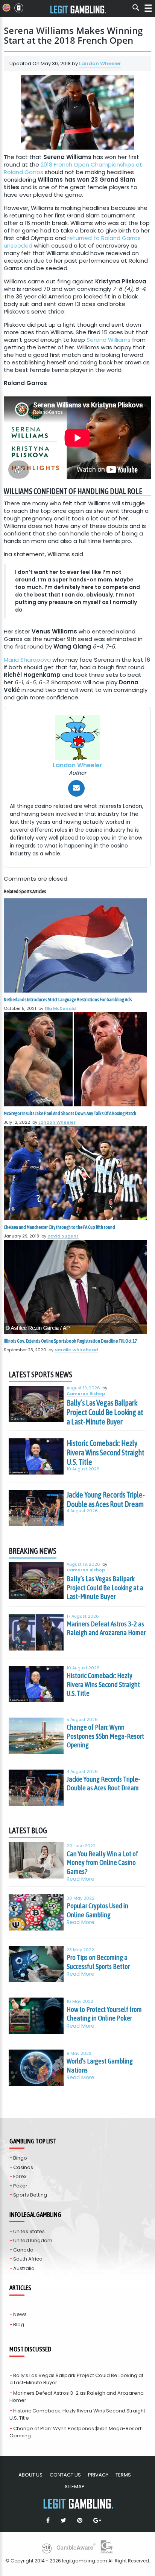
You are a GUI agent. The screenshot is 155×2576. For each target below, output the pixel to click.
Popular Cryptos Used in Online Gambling (97, 1910)
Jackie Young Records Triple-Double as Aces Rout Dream (106, 1499)
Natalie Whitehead (76, 1350)
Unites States (29, 2231)
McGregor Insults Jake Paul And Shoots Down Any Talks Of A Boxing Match (70, 1113)
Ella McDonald (60, 1008)
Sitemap (75, 2487)
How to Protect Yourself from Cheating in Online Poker (104, 2014)
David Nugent (63, 1236)
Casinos (23, 2167)
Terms (123, 2475)
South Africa (28, 2259)
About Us (30, 2475)
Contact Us (65, 2475)
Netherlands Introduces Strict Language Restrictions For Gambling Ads (68, 1000)
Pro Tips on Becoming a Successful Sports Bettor (98, 1962)
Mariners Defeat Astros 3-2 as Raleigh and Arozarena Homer (106, 1628)
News (20, 2314)
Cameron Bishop (86, 1394)
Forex (20, 2176)
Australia (24, 2268)
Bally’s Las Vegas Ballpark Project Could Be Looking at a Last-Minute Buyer (105, 1412)
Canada (23, 2250)
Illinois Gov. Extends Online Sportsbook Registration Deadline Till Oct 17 (70, 1341)
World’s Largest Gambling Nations (100, 2065)
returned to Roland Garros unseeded (72, 242)
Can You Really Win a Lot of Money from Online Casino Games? (102, 1862)
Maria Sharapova (27, 660)
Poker (20, 2186)
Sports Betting (30, 2195)
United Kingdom (33, 2240)
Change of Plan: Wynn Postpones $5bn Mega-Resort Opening (105, 1736)
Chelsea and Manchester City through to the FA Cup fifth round (59, 1227)
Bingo (20, 2158)
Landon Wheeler (100, 63)
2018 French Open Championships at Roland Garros (73, 168)
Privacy (98, 2475)
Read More (81, 1879)
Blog (19, 2324)
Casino (18, 1419)
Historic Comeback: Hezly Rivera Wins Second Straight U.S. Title (106, 1453)
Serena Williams (109, 340)
